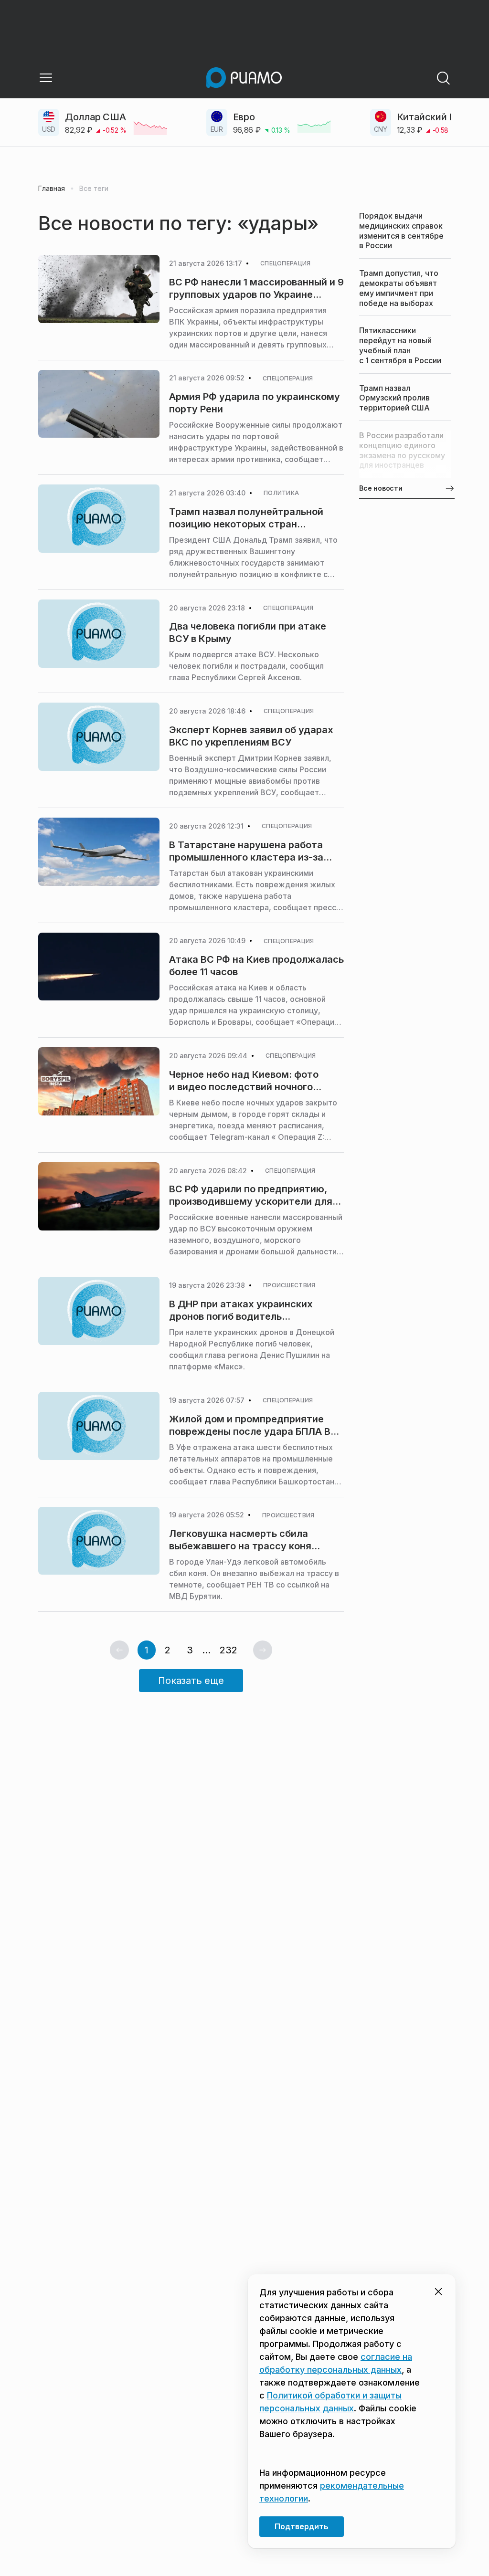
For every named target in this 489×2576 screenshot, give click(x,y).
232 (229, 1650)
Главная (52, 189)
